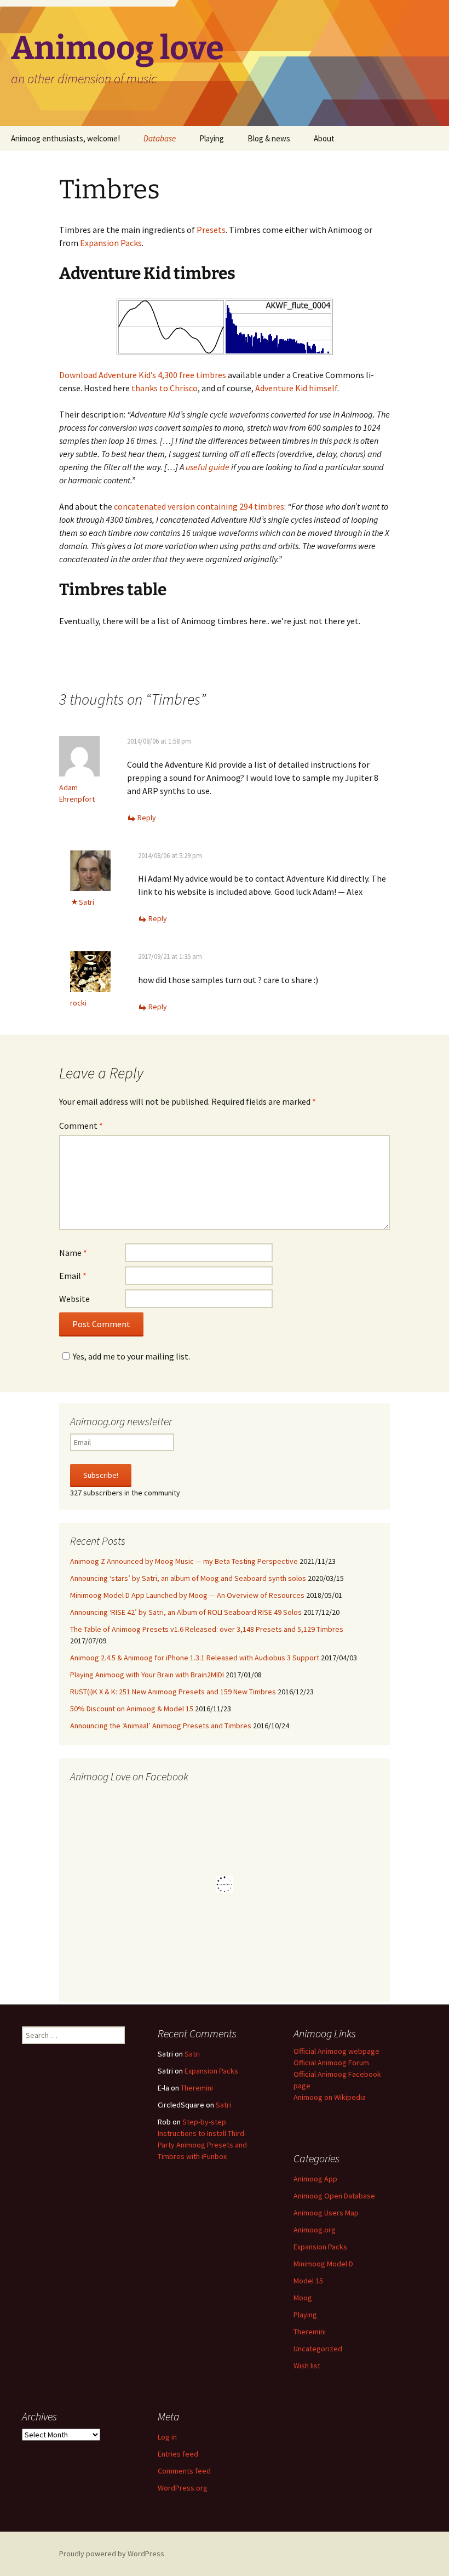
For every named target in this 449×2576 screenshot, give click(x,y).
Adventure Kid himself (296, 388)
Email (73, 1276)
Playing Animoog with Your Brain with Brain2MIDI (147, 1675)
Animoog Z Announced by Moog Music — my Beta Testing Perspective (184, 1561)
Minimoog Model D (323, 2264)
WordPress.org (183, 2488)
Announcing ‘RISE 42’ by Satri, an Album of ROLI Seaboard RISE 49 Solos (186, 1612)
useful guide (208, 467)
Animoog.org (315, 2230)
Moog (303, 2298)
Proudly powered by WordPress (112, 2554)
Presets (211, 230)
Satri (192, 2054)
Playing (212, 138)
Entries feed (178, 2454)
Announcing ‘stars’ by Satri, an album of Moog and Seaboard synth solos (188, 1578)
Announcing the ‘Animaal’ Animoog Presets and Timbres (161, 1726)
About (324, 138)
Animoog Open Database (334, 2196)
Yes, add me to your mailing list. (131, 1356)
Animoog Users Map (326, 2213)
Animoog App (315, 2179)
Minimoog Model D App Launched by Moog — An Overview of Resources (187, 1595)
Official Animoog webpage (336, 2051)
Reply (147, 818)
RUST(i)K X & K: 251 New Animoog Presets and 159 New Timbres (173, 1692)
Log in (167, 2437)
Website (74, 1299)
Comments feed (184, 2471)
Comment (81, 1126)
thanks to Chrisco (165, 388)
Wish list (307, 2366)
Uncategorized (318, 2349)
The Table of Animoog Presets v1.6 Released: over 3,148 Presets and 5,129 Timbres (207, 1629)
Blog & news (269, 138)
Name (73, 1253)
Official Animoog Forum (331, 2063)
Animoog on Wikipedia (330, 2097)
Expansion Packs (111, 243)
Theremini (197, 2088)
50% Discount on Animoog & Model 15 (132, 1709)
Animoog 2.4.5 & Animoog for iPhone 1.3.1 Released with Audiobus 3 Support (195, 1658)
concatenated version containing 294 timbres (199, 506)
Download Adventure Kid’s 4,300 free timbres (143, 375)
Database (160, 138)
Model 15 (308, 2281)
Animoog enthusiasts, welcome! (65, 138)
